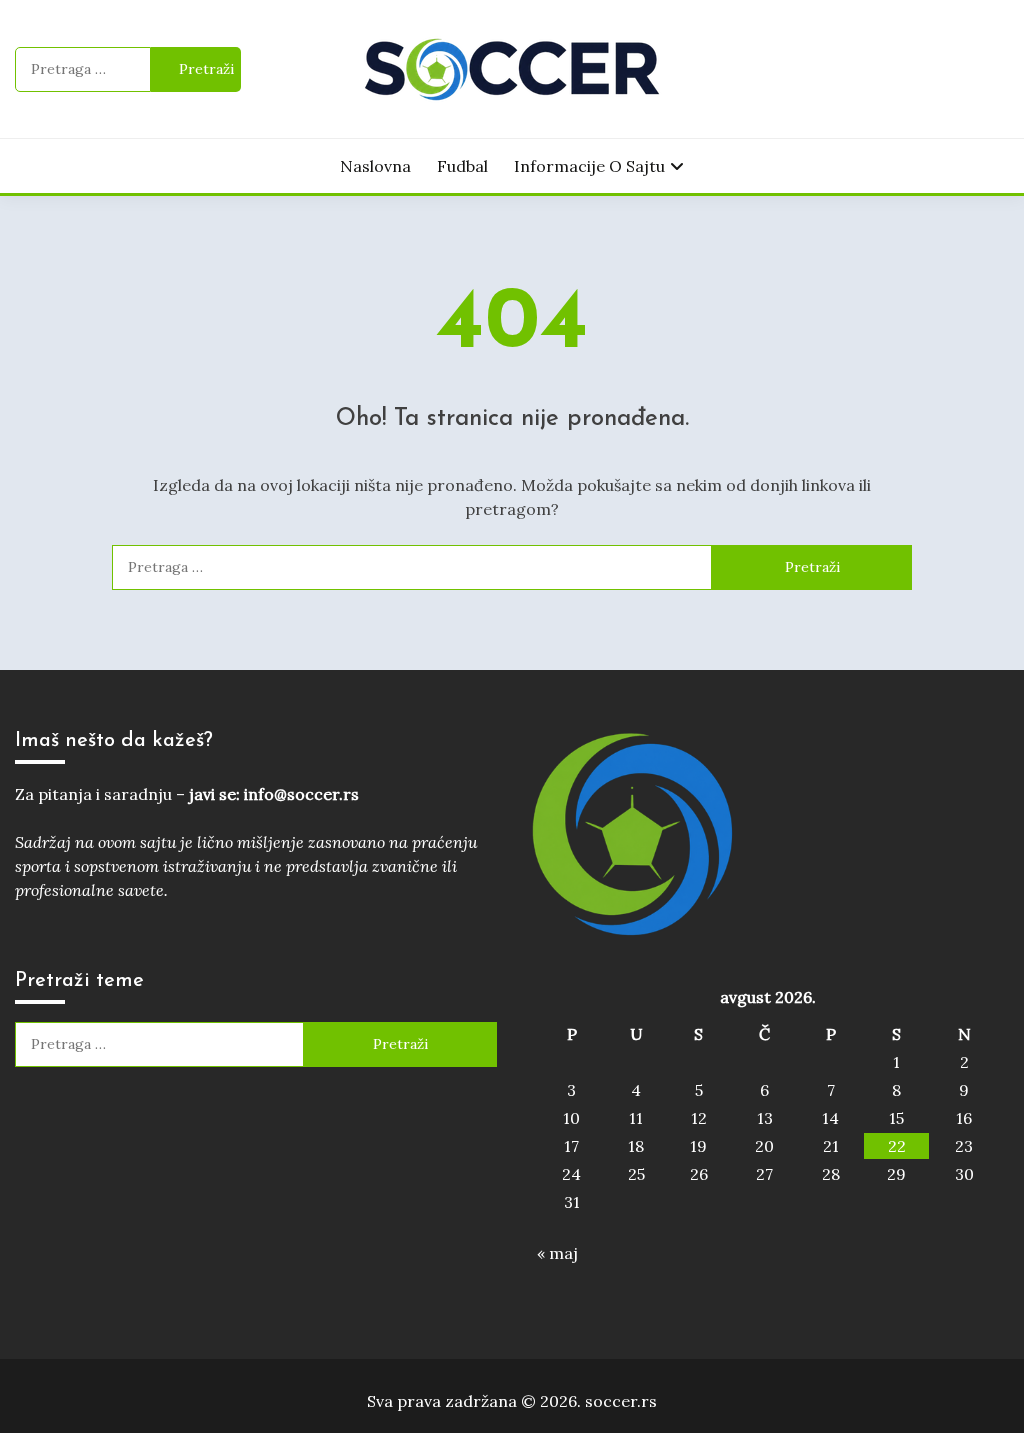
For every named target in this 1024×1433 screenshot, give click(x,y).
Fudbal (462, 166)
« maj (557, 1253)
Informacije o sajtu (589, 166)
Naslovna (375, 166)
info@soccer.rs (301, 794)
